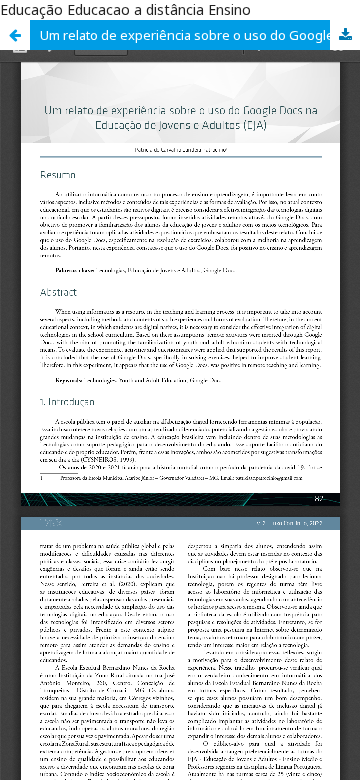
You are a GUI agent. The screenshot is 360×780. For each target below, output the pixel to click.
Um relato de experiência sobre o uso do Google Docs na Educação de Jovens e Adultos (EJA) (200, 35)
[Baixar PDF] (345, 35)
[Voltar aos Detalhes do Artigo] (15, 35)
